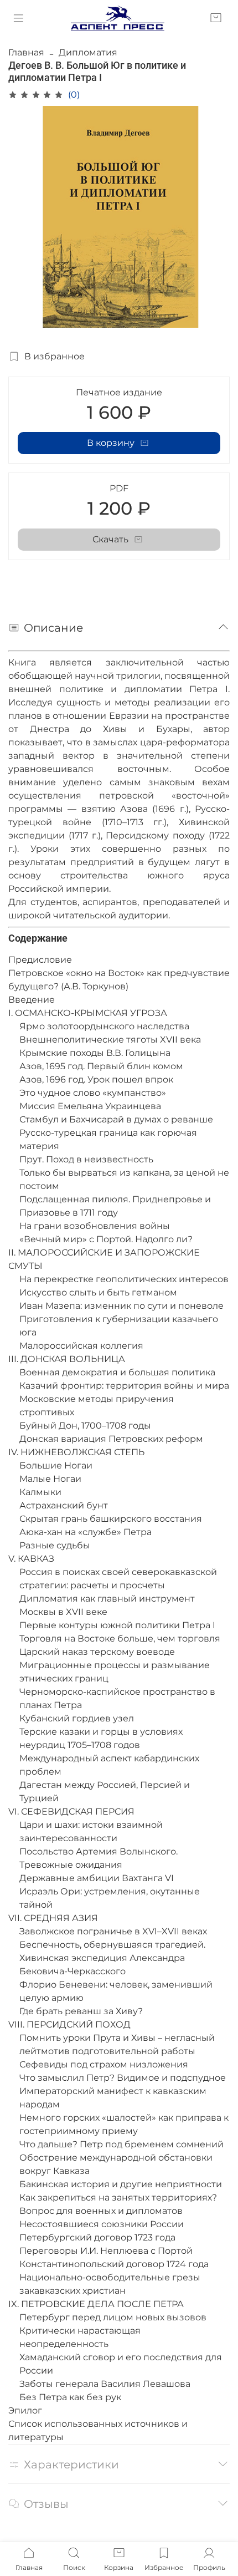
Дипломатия (88, 52)
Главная (26, 52)
